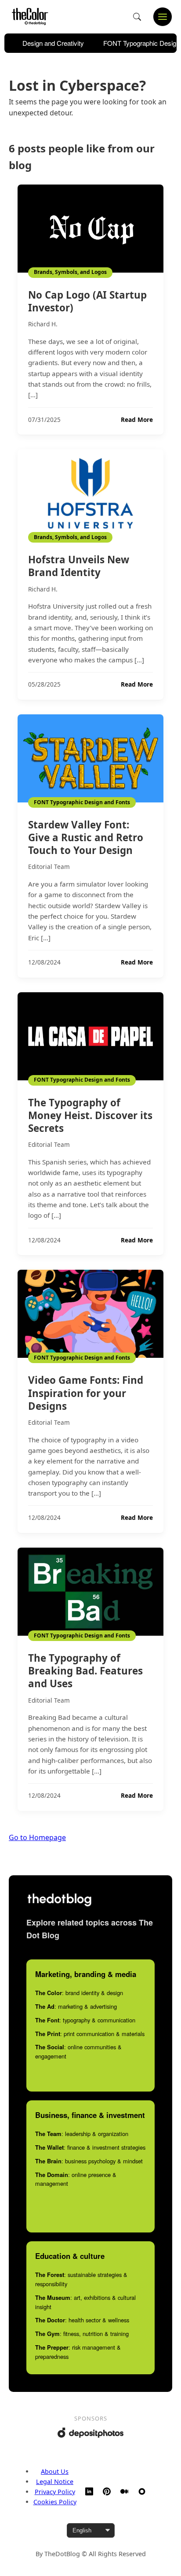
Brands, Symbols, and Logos (70, 272)
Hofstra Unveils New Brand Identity (79, 566)
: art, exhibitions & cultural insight (85, 2302)
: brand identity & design (79, 1993)
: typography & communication (85, 2020)
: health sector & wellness (82, 2320)
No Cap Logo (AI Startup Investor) (87, 301)
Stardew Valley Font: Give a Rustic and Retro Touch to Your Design (86, 837)
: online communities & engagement (78, 2051)
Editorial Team (49, 867)
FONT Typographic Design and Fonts (82, 802)
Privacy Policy (55, 2492)
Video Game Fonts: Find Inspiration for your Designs (86, 1393)
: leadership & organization (82, 2134)
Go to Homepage (37, 1837)
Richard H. (43, 324)
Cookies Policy (55, 2502)
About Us (55, 2471)
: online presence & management (76, 2179)
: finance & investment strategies (90, 2147)
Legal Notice (55, 2482)
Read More (137, 420)
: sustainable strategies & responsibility (81, 2279)
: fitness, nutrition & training (82, 2334)
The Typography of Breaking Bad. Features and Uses (85, 1671)
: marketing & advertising (76, 2006)
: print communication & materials (90, 2034)
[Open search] (137, 17)
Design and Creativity (53, 43)
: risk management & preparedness (78, 2352)
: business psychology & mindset (89, 2161)
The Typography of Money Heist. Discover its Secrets (90, 1115)
